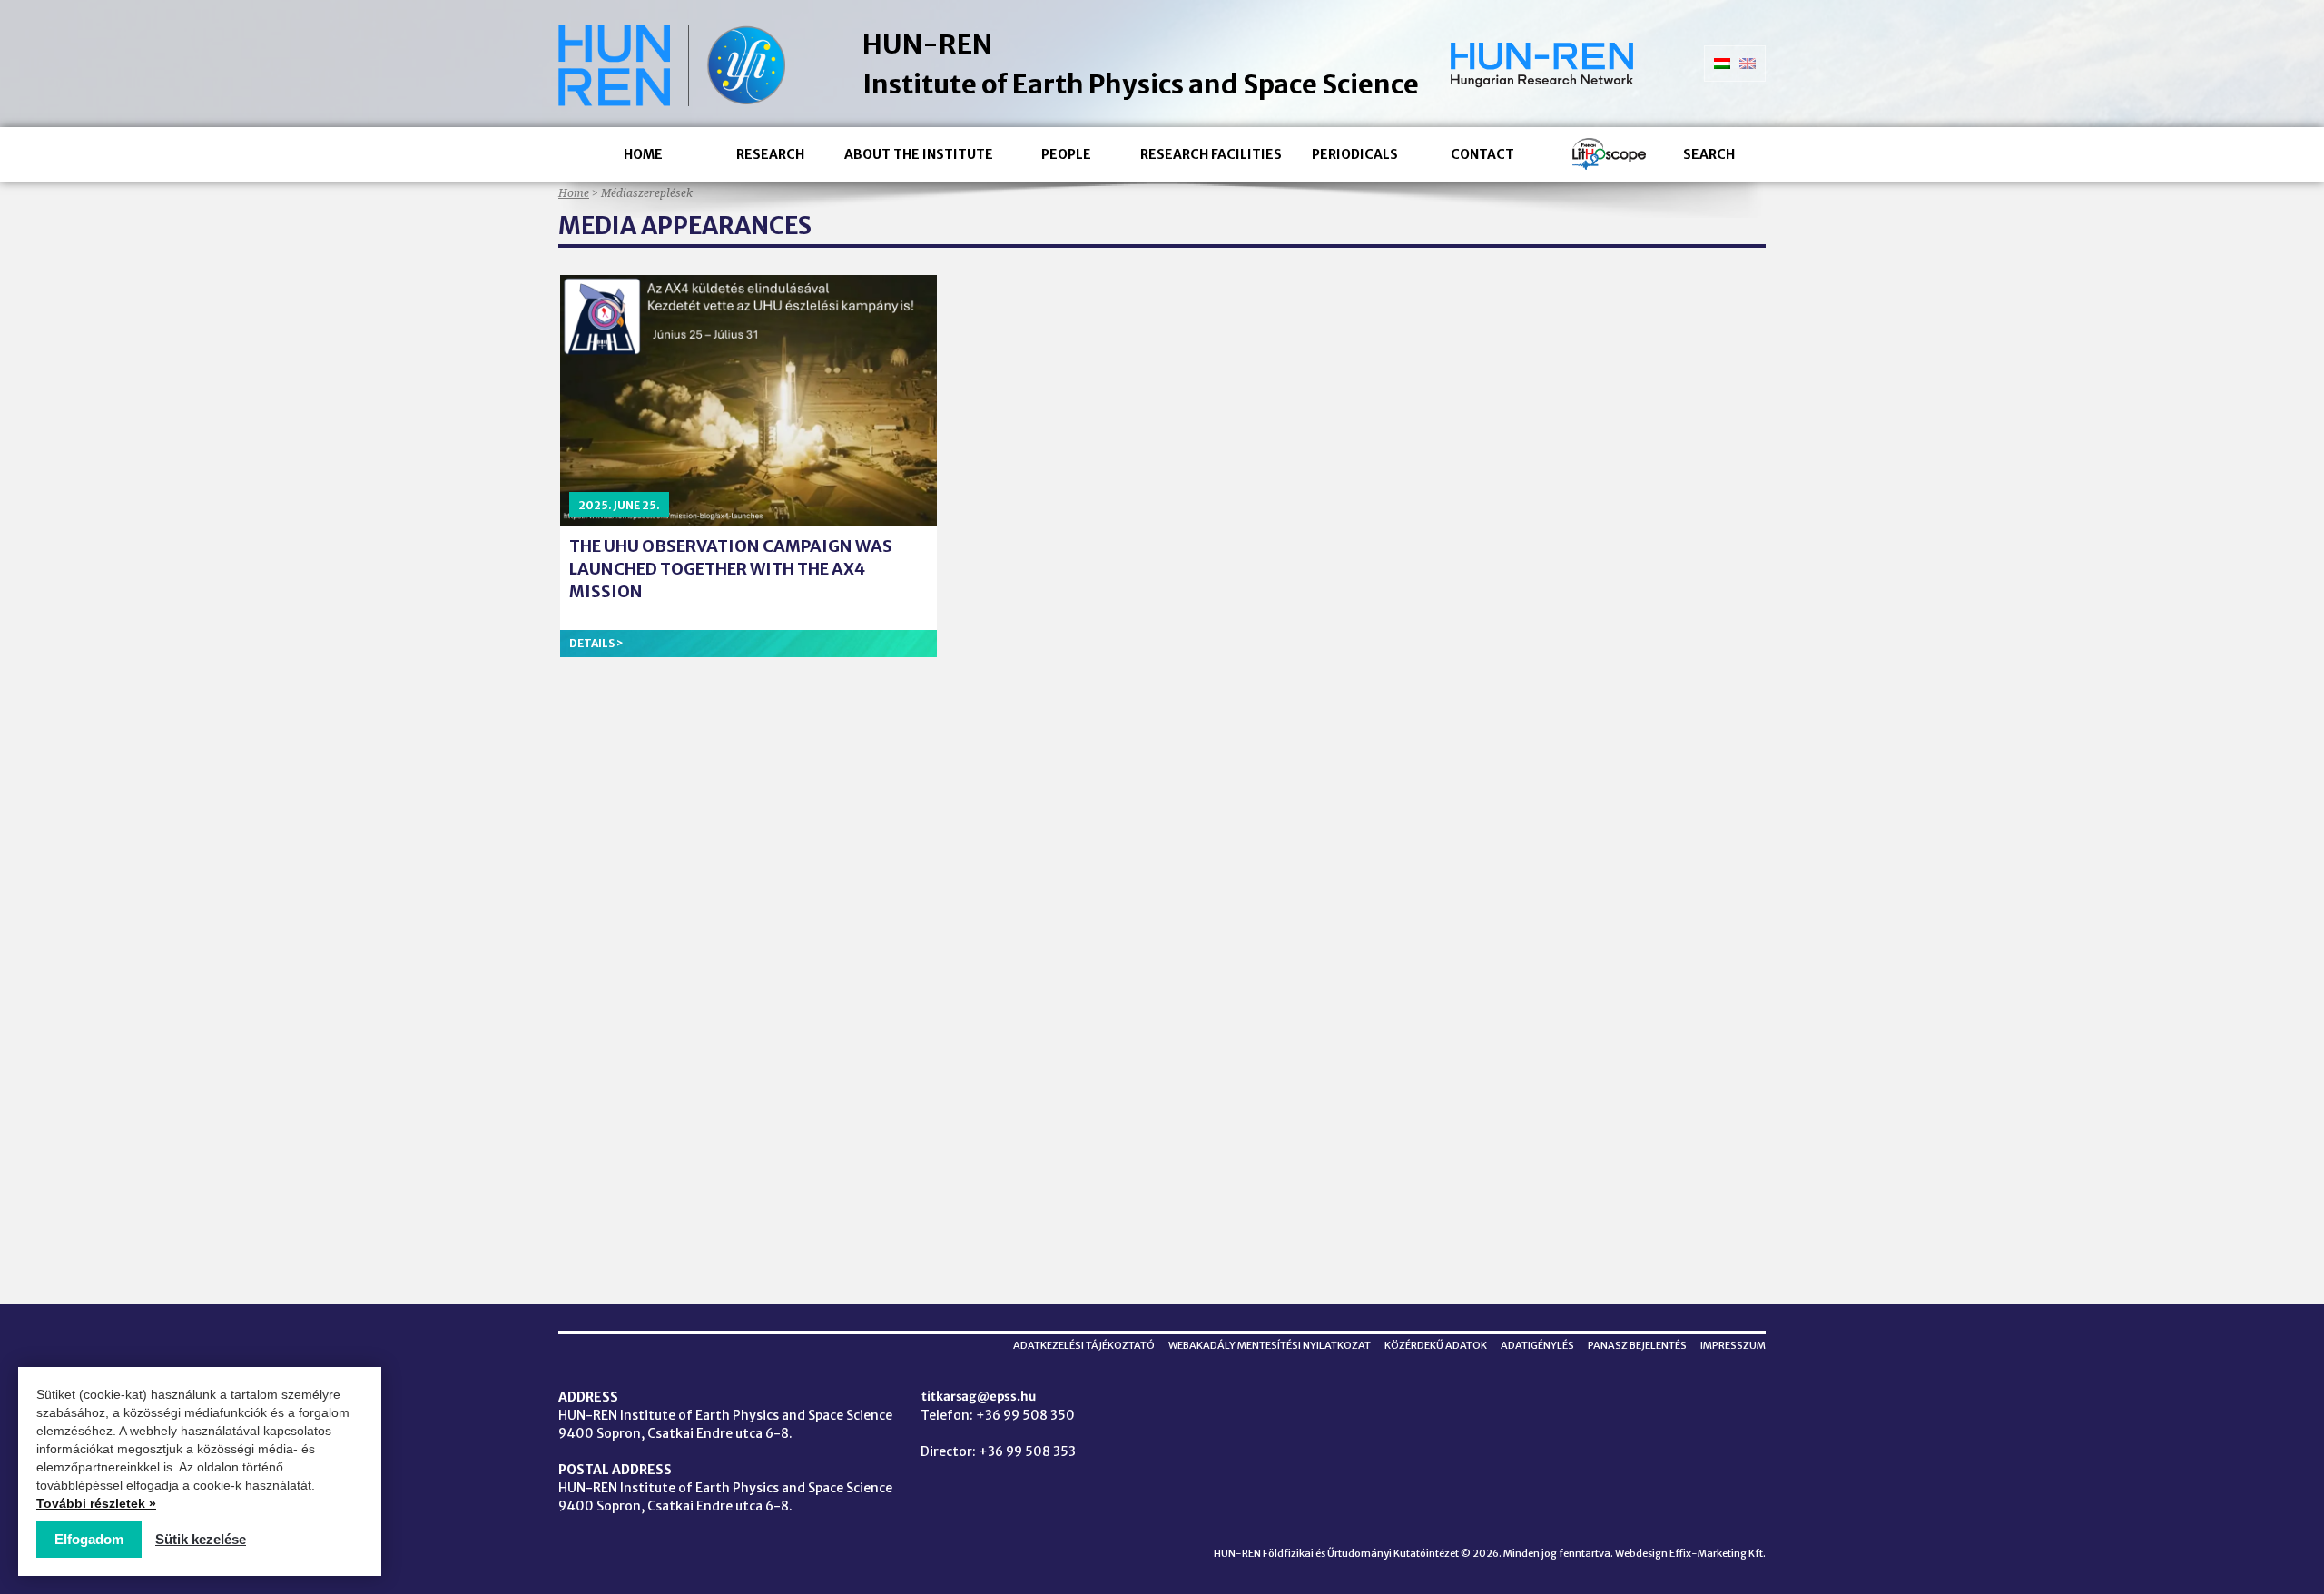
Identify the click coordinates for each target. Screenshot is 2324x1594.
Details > (596, 643)
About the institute (919, 154)
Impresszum (1733, 1345)
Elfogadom (89, 1539)
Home (643, 154)
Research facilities (1211, 154)
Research (770, 154)
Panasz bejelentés (1637, 1345)
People (1066, 154)
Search (1709, 154)
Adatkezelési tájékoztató (1084, 1345)
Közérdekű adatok (1436, 1345)
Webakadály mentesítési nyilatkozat (1270, 1345)
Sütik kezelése (201, 1539)
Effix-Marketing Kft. (1718, 1553)
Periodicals (1355, 154)
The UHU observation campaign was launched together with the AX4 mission (731, 569)
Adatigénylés (1537, 1345)
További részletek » (96, 1503)
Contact (1482, 154)
